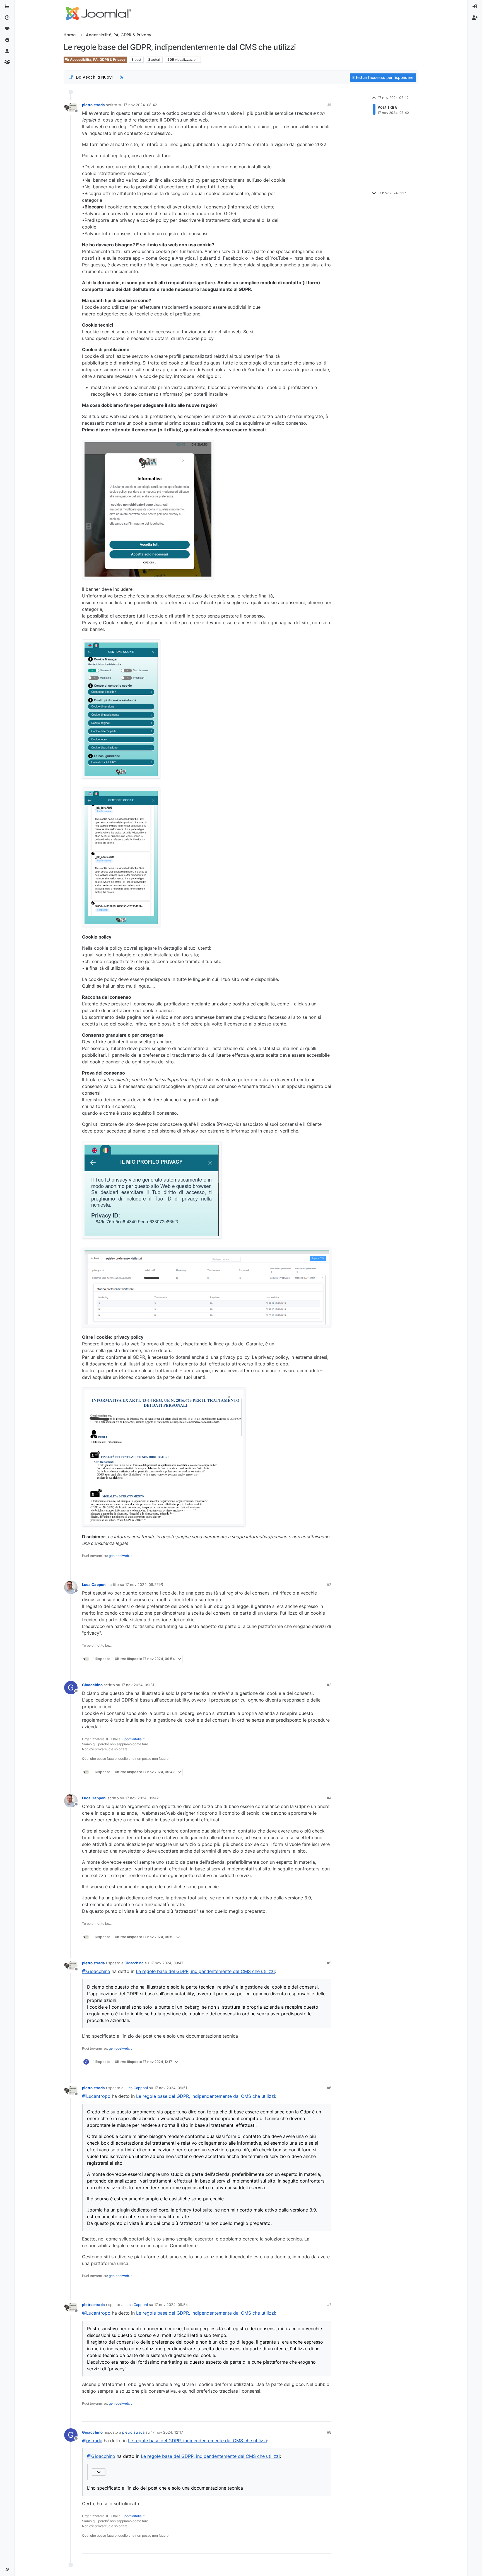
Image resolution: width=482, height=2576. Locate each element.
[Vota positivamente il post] (296, 1567)
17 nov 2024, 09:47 (167, 1963)
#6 (329, 2088)
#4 (329, 1798)
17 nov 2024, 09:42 (142, 1798)
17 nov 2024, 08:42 (140, 105)
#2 (329, 1585)
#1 (329, 105)
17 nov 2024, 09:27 (142, 1585)
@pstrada (92, 2441)
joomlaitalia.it (134, 1739)
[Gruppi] (7, 62)
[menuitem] (475, 7)
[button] (7, 2569)
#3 (329, 1685)
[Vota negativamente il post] (315, 1567)
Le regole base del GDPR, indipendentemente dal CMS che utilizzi (205, 1971)
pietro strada (93, 105)
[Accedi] (475, 7)
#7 (329, 2305)
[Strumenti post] (327, 1567)
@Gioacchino (96, 1971)
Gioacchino (92, 1685)
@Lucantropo (96, 2096)
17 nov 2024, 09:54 (171, 2305)
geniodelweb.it (120, 1556)
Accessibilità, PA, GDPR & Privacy (97, 59)
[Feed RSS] (121, 77)
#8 (329, 2432)
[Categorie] (7, 7)
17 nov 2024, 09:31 (138, 1685)
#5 (329, 1963)
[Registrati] (475, 18)
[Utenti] (7, 51)
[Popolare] (7, 40)
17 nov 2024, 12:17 (167, 2432)
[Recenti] (7, 18)
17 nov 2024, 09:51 (171, 2088)
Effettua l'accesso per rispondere (383, 77)
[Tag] (7, 29)
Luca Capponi (94, 1585)
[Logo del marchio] (99, 13)
